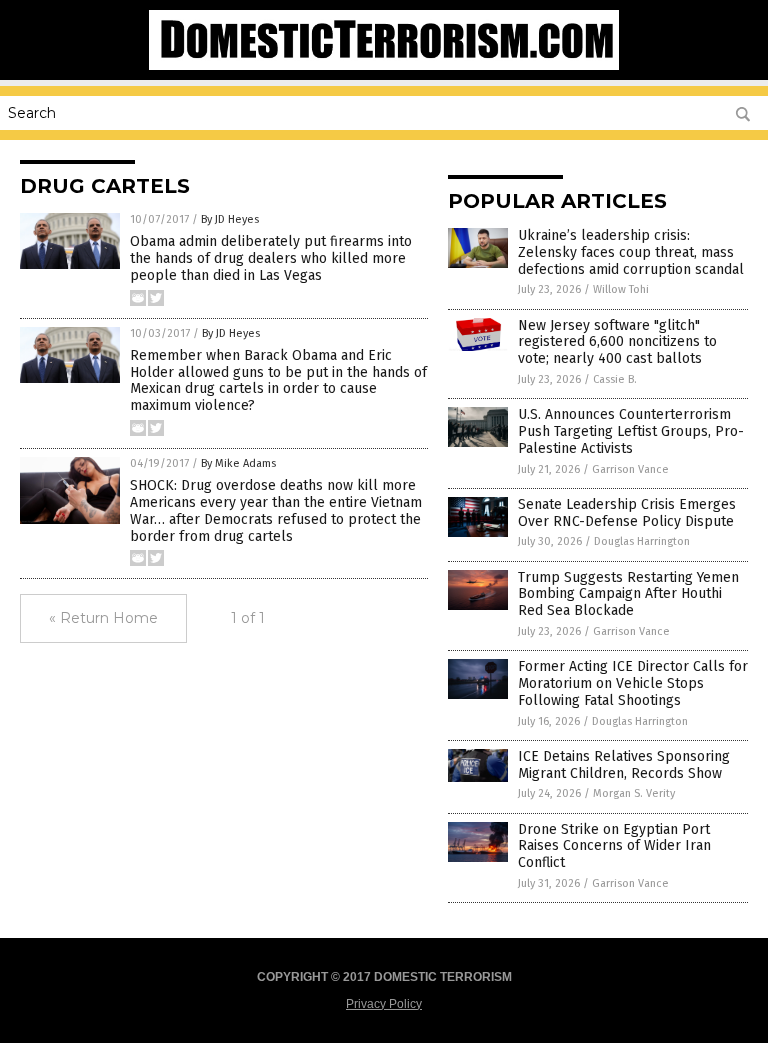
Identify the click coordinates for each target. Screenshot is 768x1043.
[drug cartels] (383, 66)
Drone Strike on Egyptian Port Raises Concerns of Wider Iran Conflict (614, 846)
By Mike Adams (238, 463)
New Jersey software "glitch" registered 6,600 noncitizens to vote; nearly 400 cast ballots (617, 342)
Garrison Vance (630, 469)
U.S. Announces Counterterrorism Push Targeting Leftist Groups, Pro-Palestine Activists (631, 431)
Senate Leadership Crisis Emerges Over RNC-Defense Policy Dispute (627, 513)
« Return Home (103, 618)
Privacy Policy (384, 1004)
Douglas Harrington (642, 541)
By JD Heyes (230, 219)
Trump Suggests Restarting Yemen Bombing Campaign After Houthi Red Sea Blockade (628, 594)
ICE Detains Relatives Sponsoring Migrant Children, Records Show (624, 765)
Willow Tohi (621, 289)
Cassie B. (615, 379)
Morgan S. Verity (634, 793)
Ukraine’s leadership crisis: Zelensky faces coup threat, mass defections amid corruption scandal (631, 252)
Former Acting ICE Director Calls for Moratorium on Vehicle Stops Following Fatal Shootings (633, 683)
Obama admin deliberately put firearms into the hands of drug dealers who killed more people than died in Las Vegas (271, 258)
